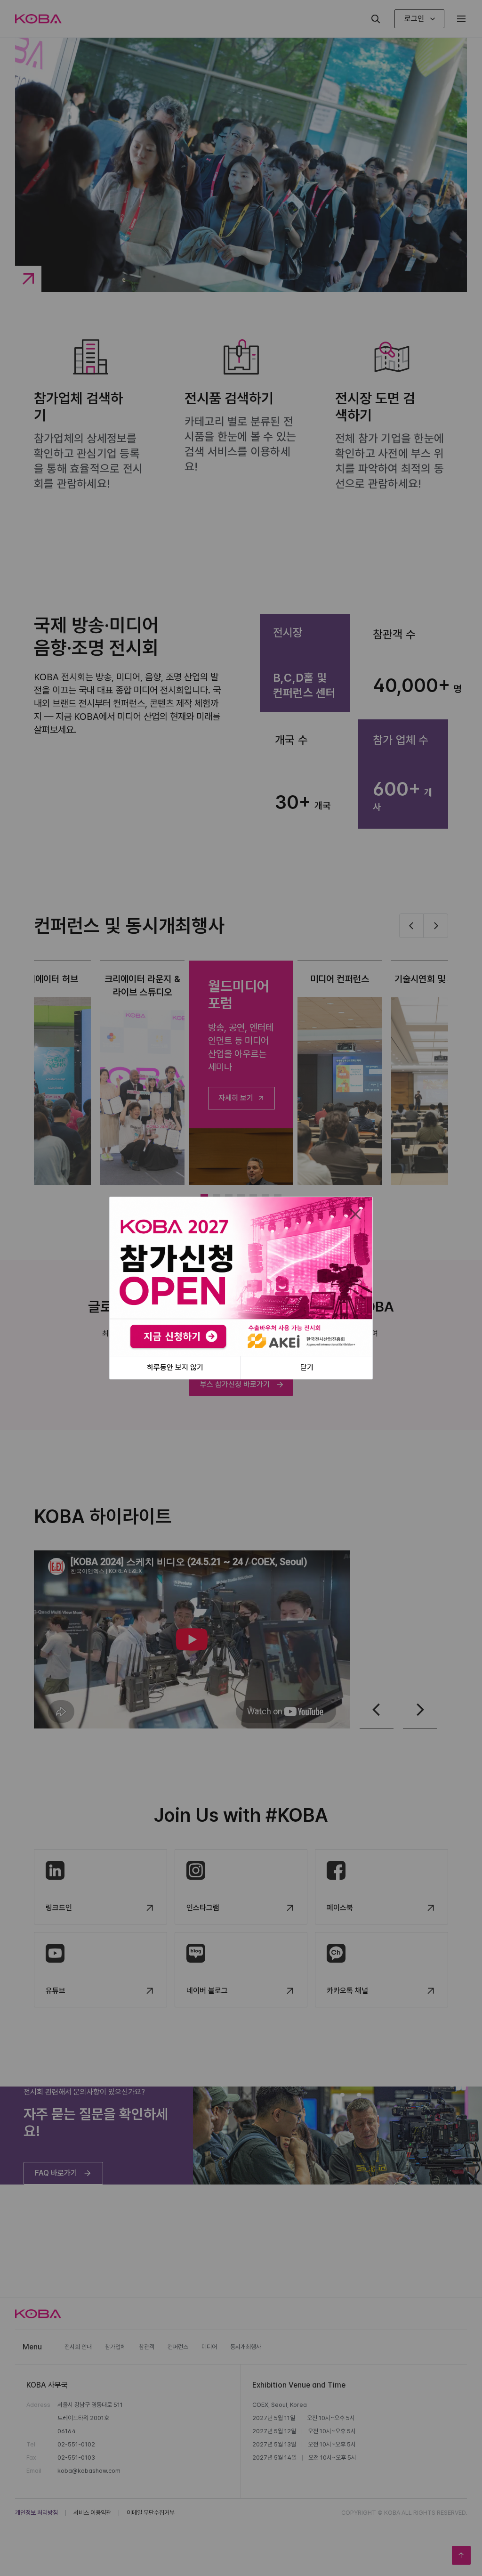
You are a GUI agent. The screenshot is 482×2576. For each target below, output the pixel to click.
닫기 (307, 1367)
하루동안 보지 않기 (175, 1367)
